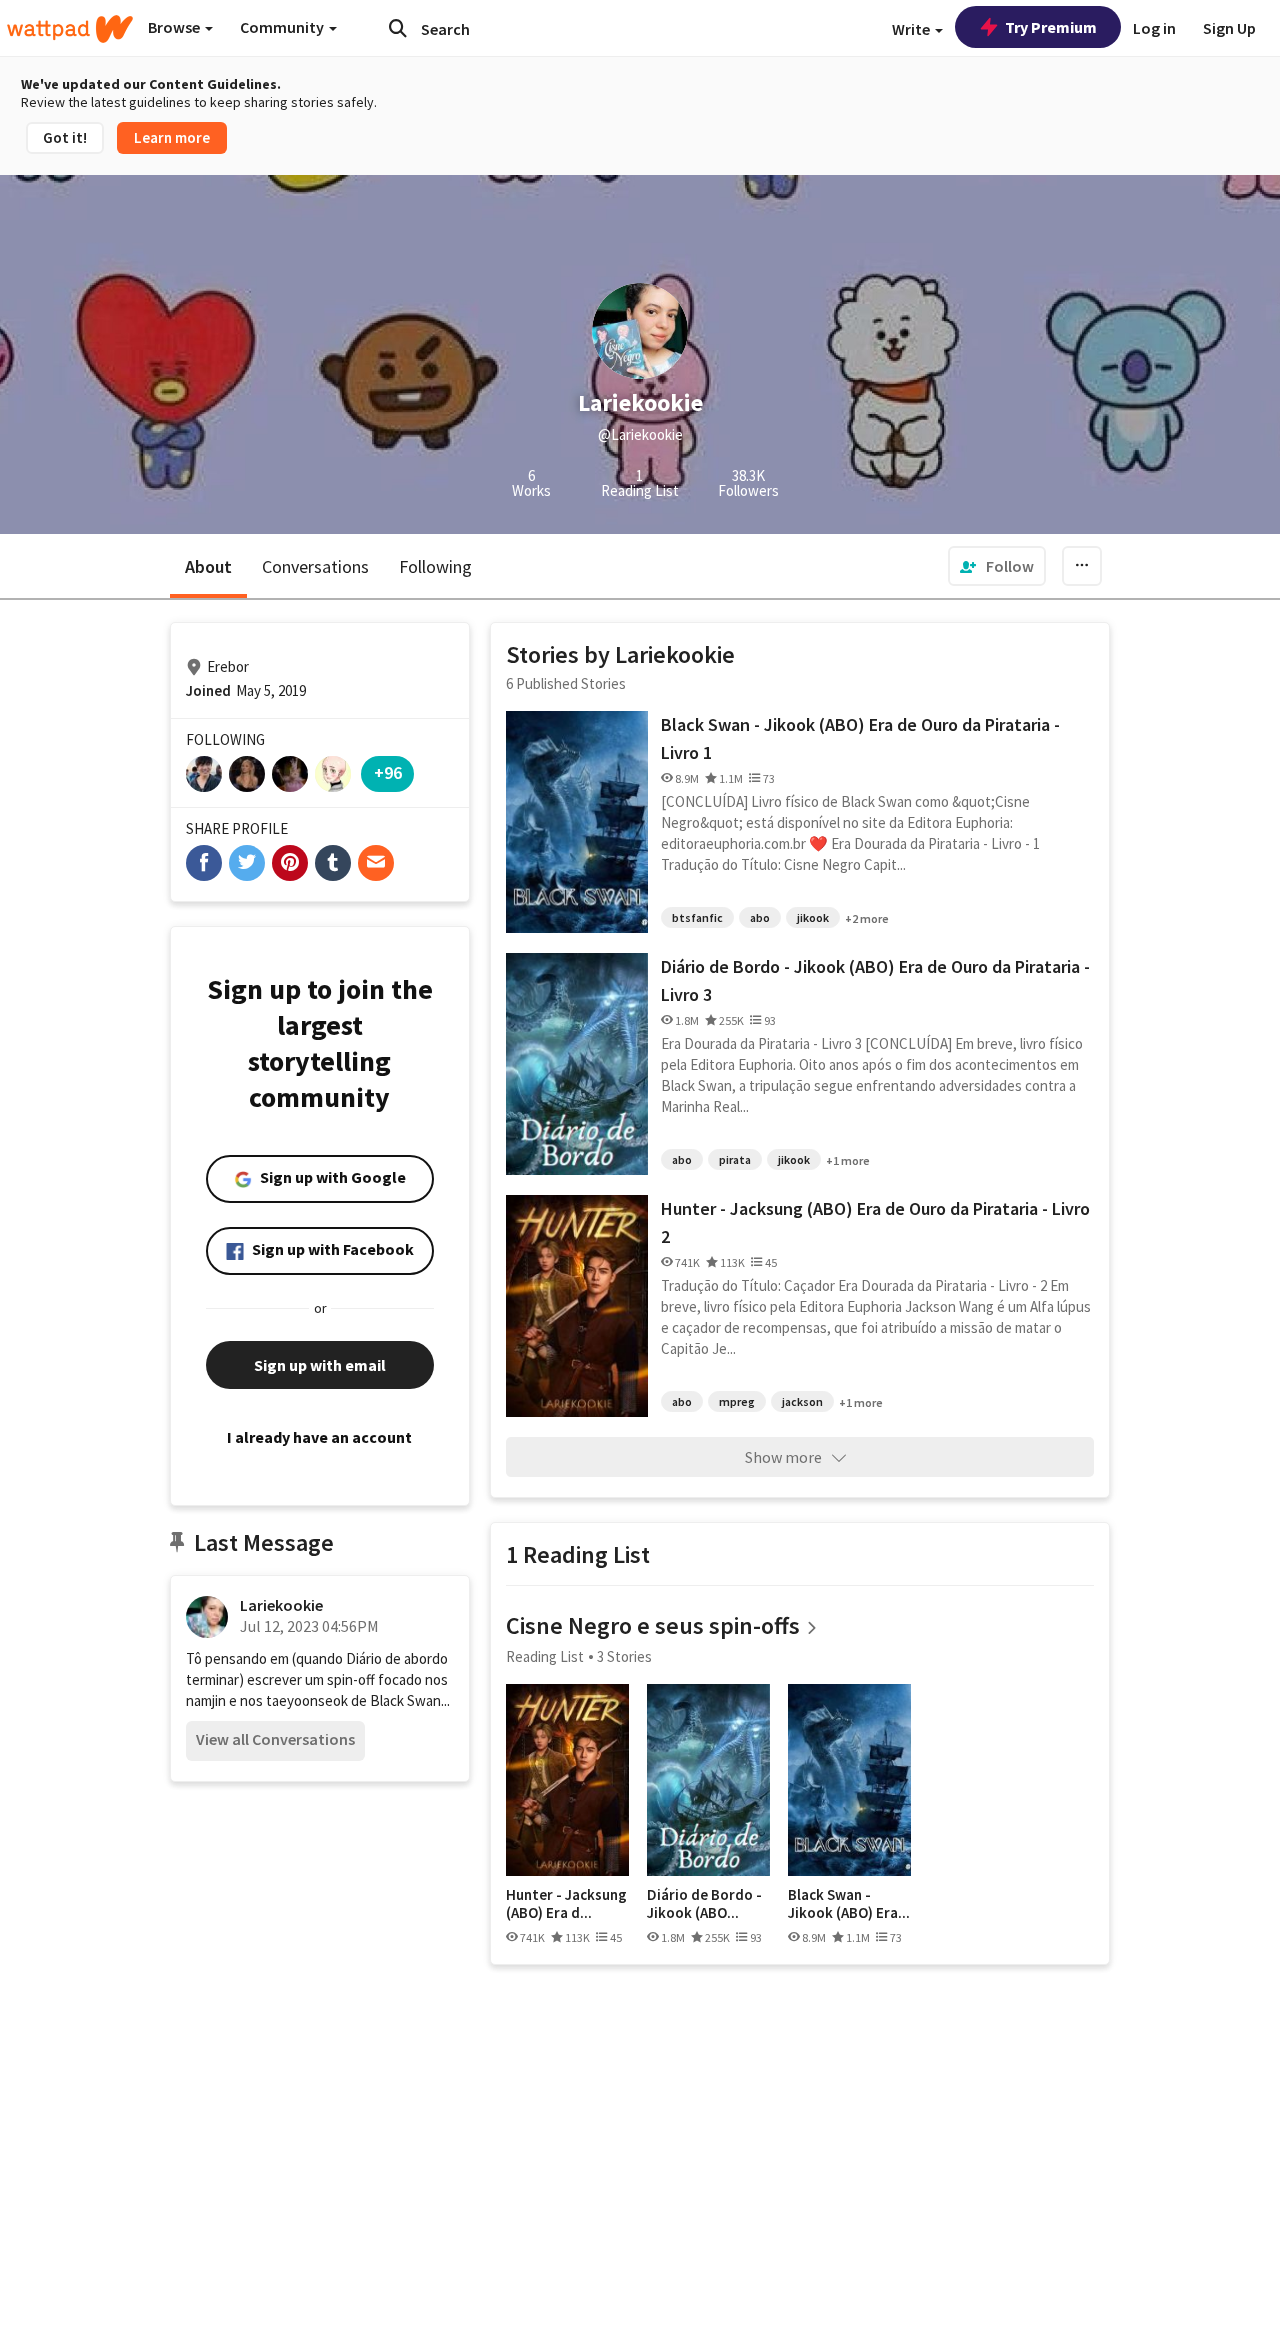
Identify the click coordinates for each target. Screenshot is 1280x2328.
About (208, 566)
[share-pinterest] (290, 863)
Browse (175, 27)
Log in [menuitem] (1154, 28)
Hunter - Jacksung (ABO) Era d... (566, 1903)
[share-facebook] (204, 863)
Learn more (172, 137)
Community (283, 27)
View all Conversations (275, 1739)
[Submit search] (398, 28)
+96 (388, 772)
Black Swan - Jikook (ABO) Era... (849, 1903)
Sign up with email (320, 1365)
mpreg (737, 1401)
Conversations (315, 566)
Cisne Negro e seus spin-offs (653, 1625)
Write (912, 29)
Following (435, 566)
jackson (802, 1401)
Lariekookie (281, 1605)
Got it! (65, 137)
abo (760, 917)
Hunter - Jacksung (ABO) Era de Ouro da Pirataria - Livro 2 (875, 1222)
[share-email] (376, 863)
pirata (735, 1159)
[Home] (70, 29)
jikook (813, 917)
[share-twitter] (247, 863)
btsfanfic (697, 917)
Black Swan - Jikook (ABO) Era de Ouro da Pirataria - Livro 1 (860, 738)
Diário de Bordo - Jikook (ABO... (704, 1903)
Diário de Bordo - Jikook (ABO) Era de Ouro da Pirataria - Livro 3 (875, 980)
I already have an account (319, 1437)
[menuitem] (997, 566)
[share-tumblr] (333, 863)
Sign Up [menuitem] (1229, 28)
